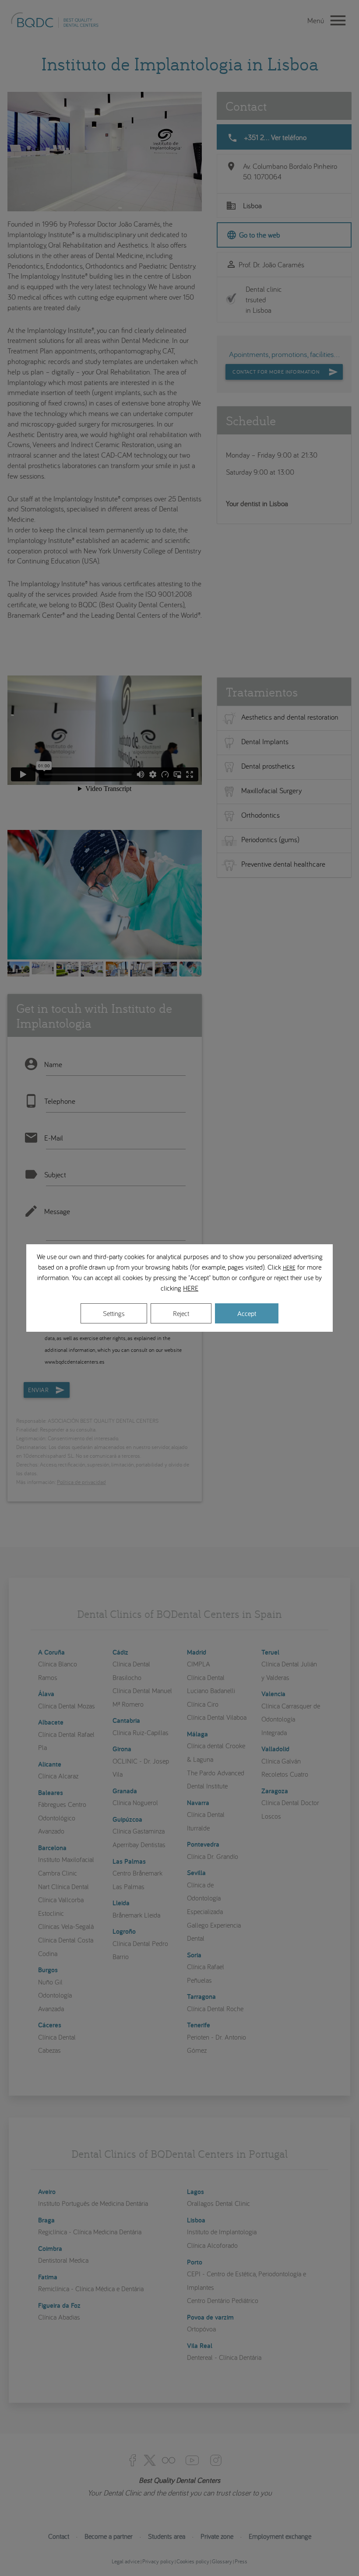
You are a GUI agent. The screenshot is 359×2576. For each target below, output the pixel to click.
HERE (289, 1267)
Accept (247, 1313)
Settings (114, 1313)
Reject (181, 1313)
